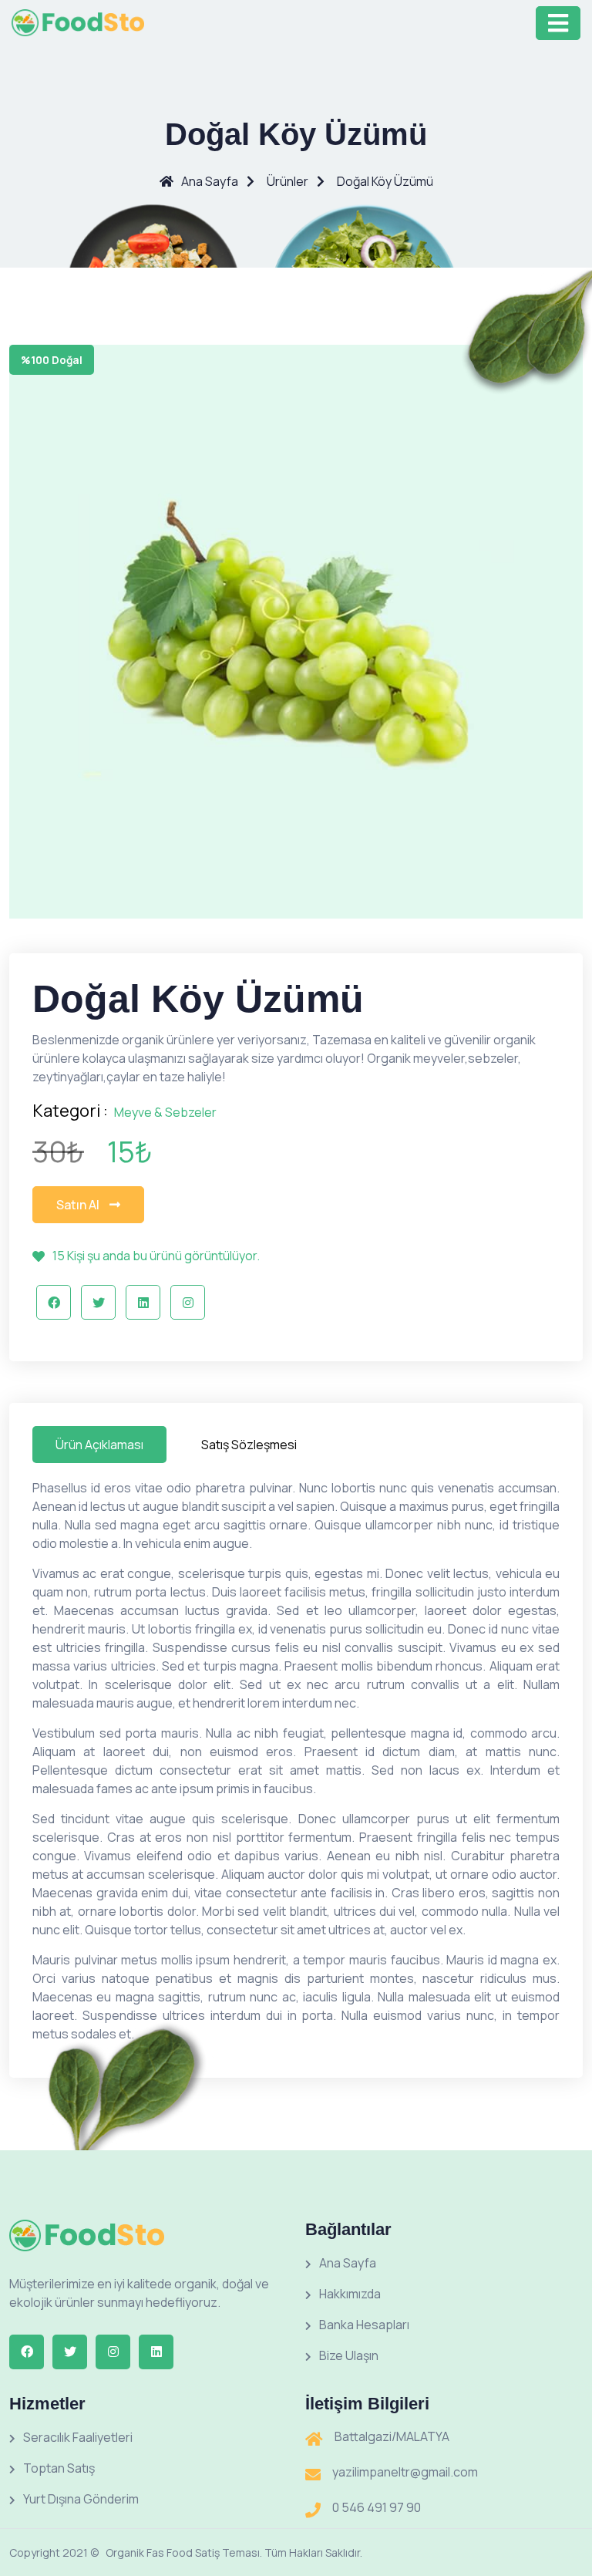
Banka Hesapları (364, 2325)
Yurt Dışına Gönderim (81, 2499)
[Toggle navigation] (558, 23)
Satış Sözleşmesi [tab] (249, 1445)
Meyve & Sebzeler (165, 1112)
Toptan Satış (59, 2468)
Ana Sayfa (210, 181)
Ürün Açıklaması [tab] (99, 1445)
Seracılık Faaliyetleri (78, 2437)
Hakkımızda (350, 2294)
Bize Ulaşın (349, 2355)
